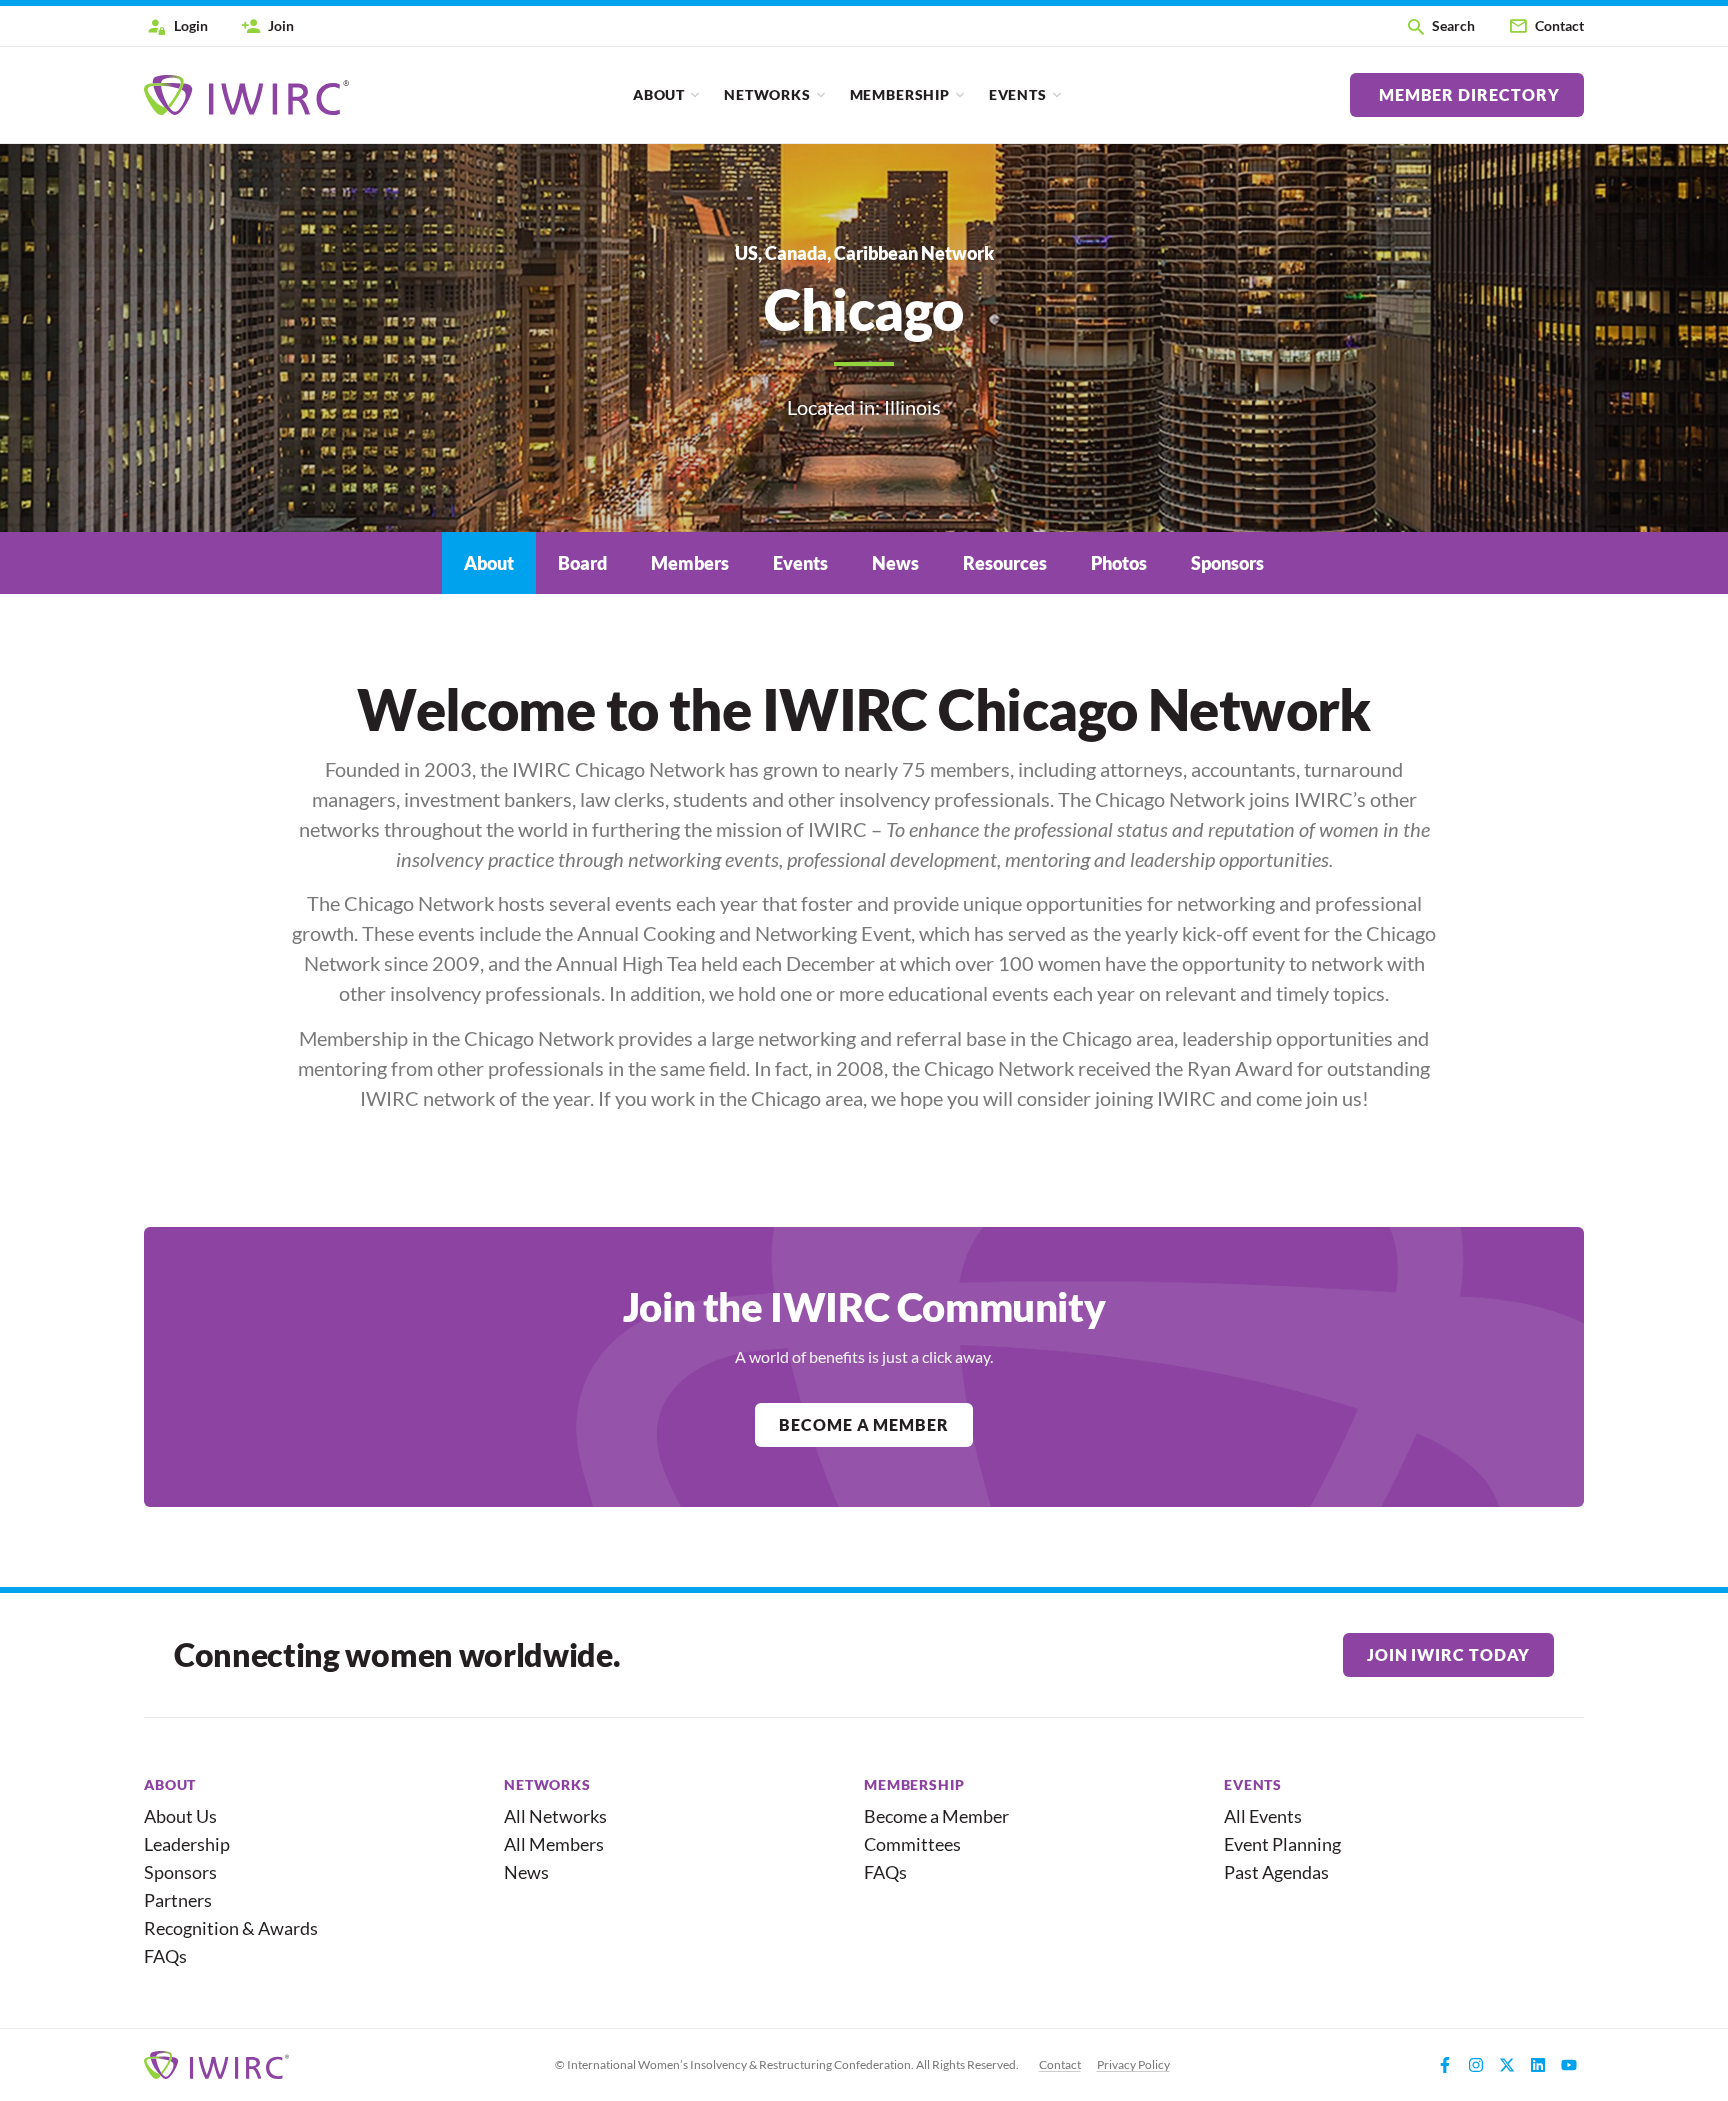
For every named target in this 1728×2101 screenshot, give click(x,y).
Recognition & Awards (222, 1928)
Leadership (187, 1844)
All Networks (555, 1816)
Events (1018, 94)
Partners (178, 1900)
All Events (1263, 1816)
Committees (912, 1844)
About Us (180, 1816)
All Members (554, 1844)
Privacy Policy (1133, 2064)
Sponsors (180, 1872)
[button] (1440, 26)
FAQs (165, 1956)
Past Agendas (1276, 1872)
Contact (1060, 2064)
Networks (767, 94)
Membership (900, 94)
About (659, 94)
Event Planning (1282, 1844)
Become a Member (936, 1816)
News (526, 1872)
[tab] (489, 563)
